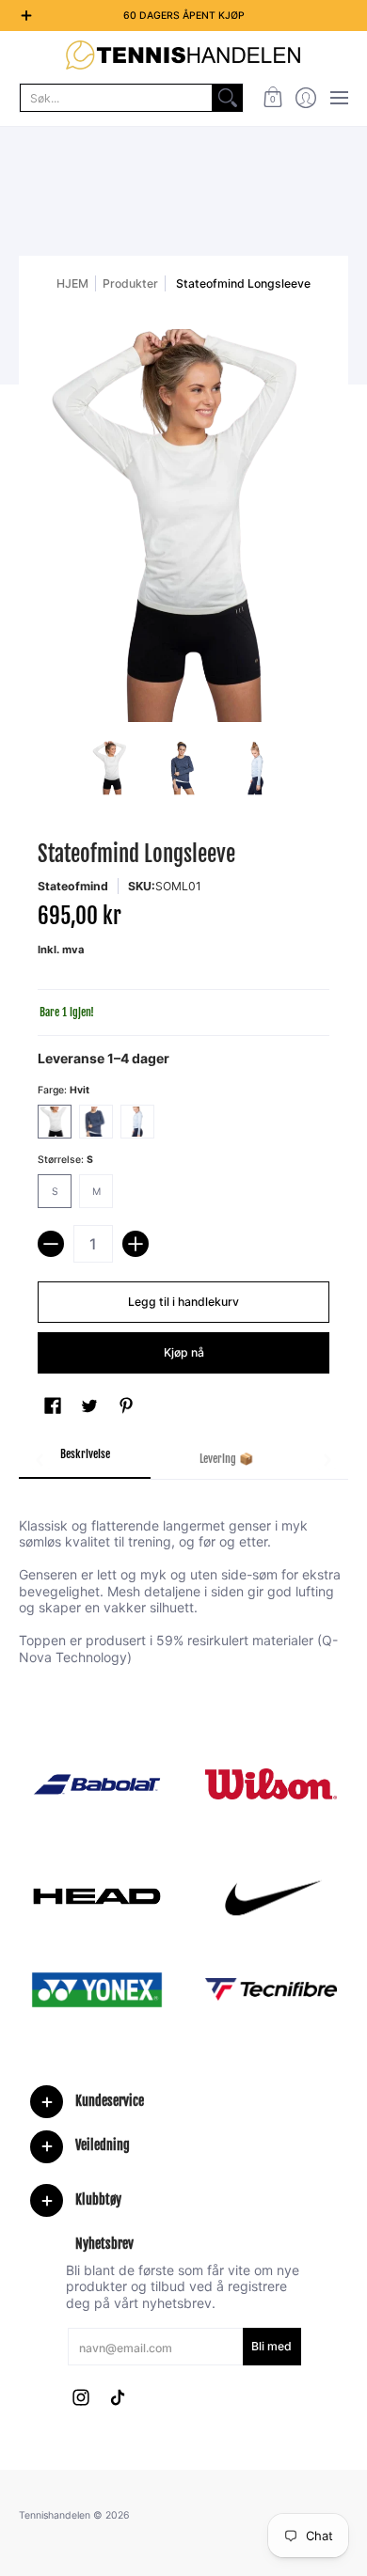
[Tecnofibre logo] (271, 1990)
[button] (272, 98)
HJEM (72, 283)
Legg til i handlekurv (183, 1302)
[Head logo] (96, 1896)
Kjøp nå (184, 1352)
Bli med (271, 2346)
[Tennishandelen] (183, 55)
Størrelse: (65, 1160)
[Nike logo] (271, 1896)
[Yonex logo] (96, 1990)
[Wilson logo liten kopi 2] (271, 1784)
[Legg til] (136, 1244)
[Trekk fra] (51, 1244)
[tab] (85, 1460)
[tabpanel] (183, 1580)
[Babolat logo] (96, 1784)
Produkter (130, 283)
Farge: (64, 1090)
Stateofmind (73, 886)
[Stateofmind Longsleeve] (111, 768)
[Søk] (228, 98)
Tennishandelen (55, 2515)
